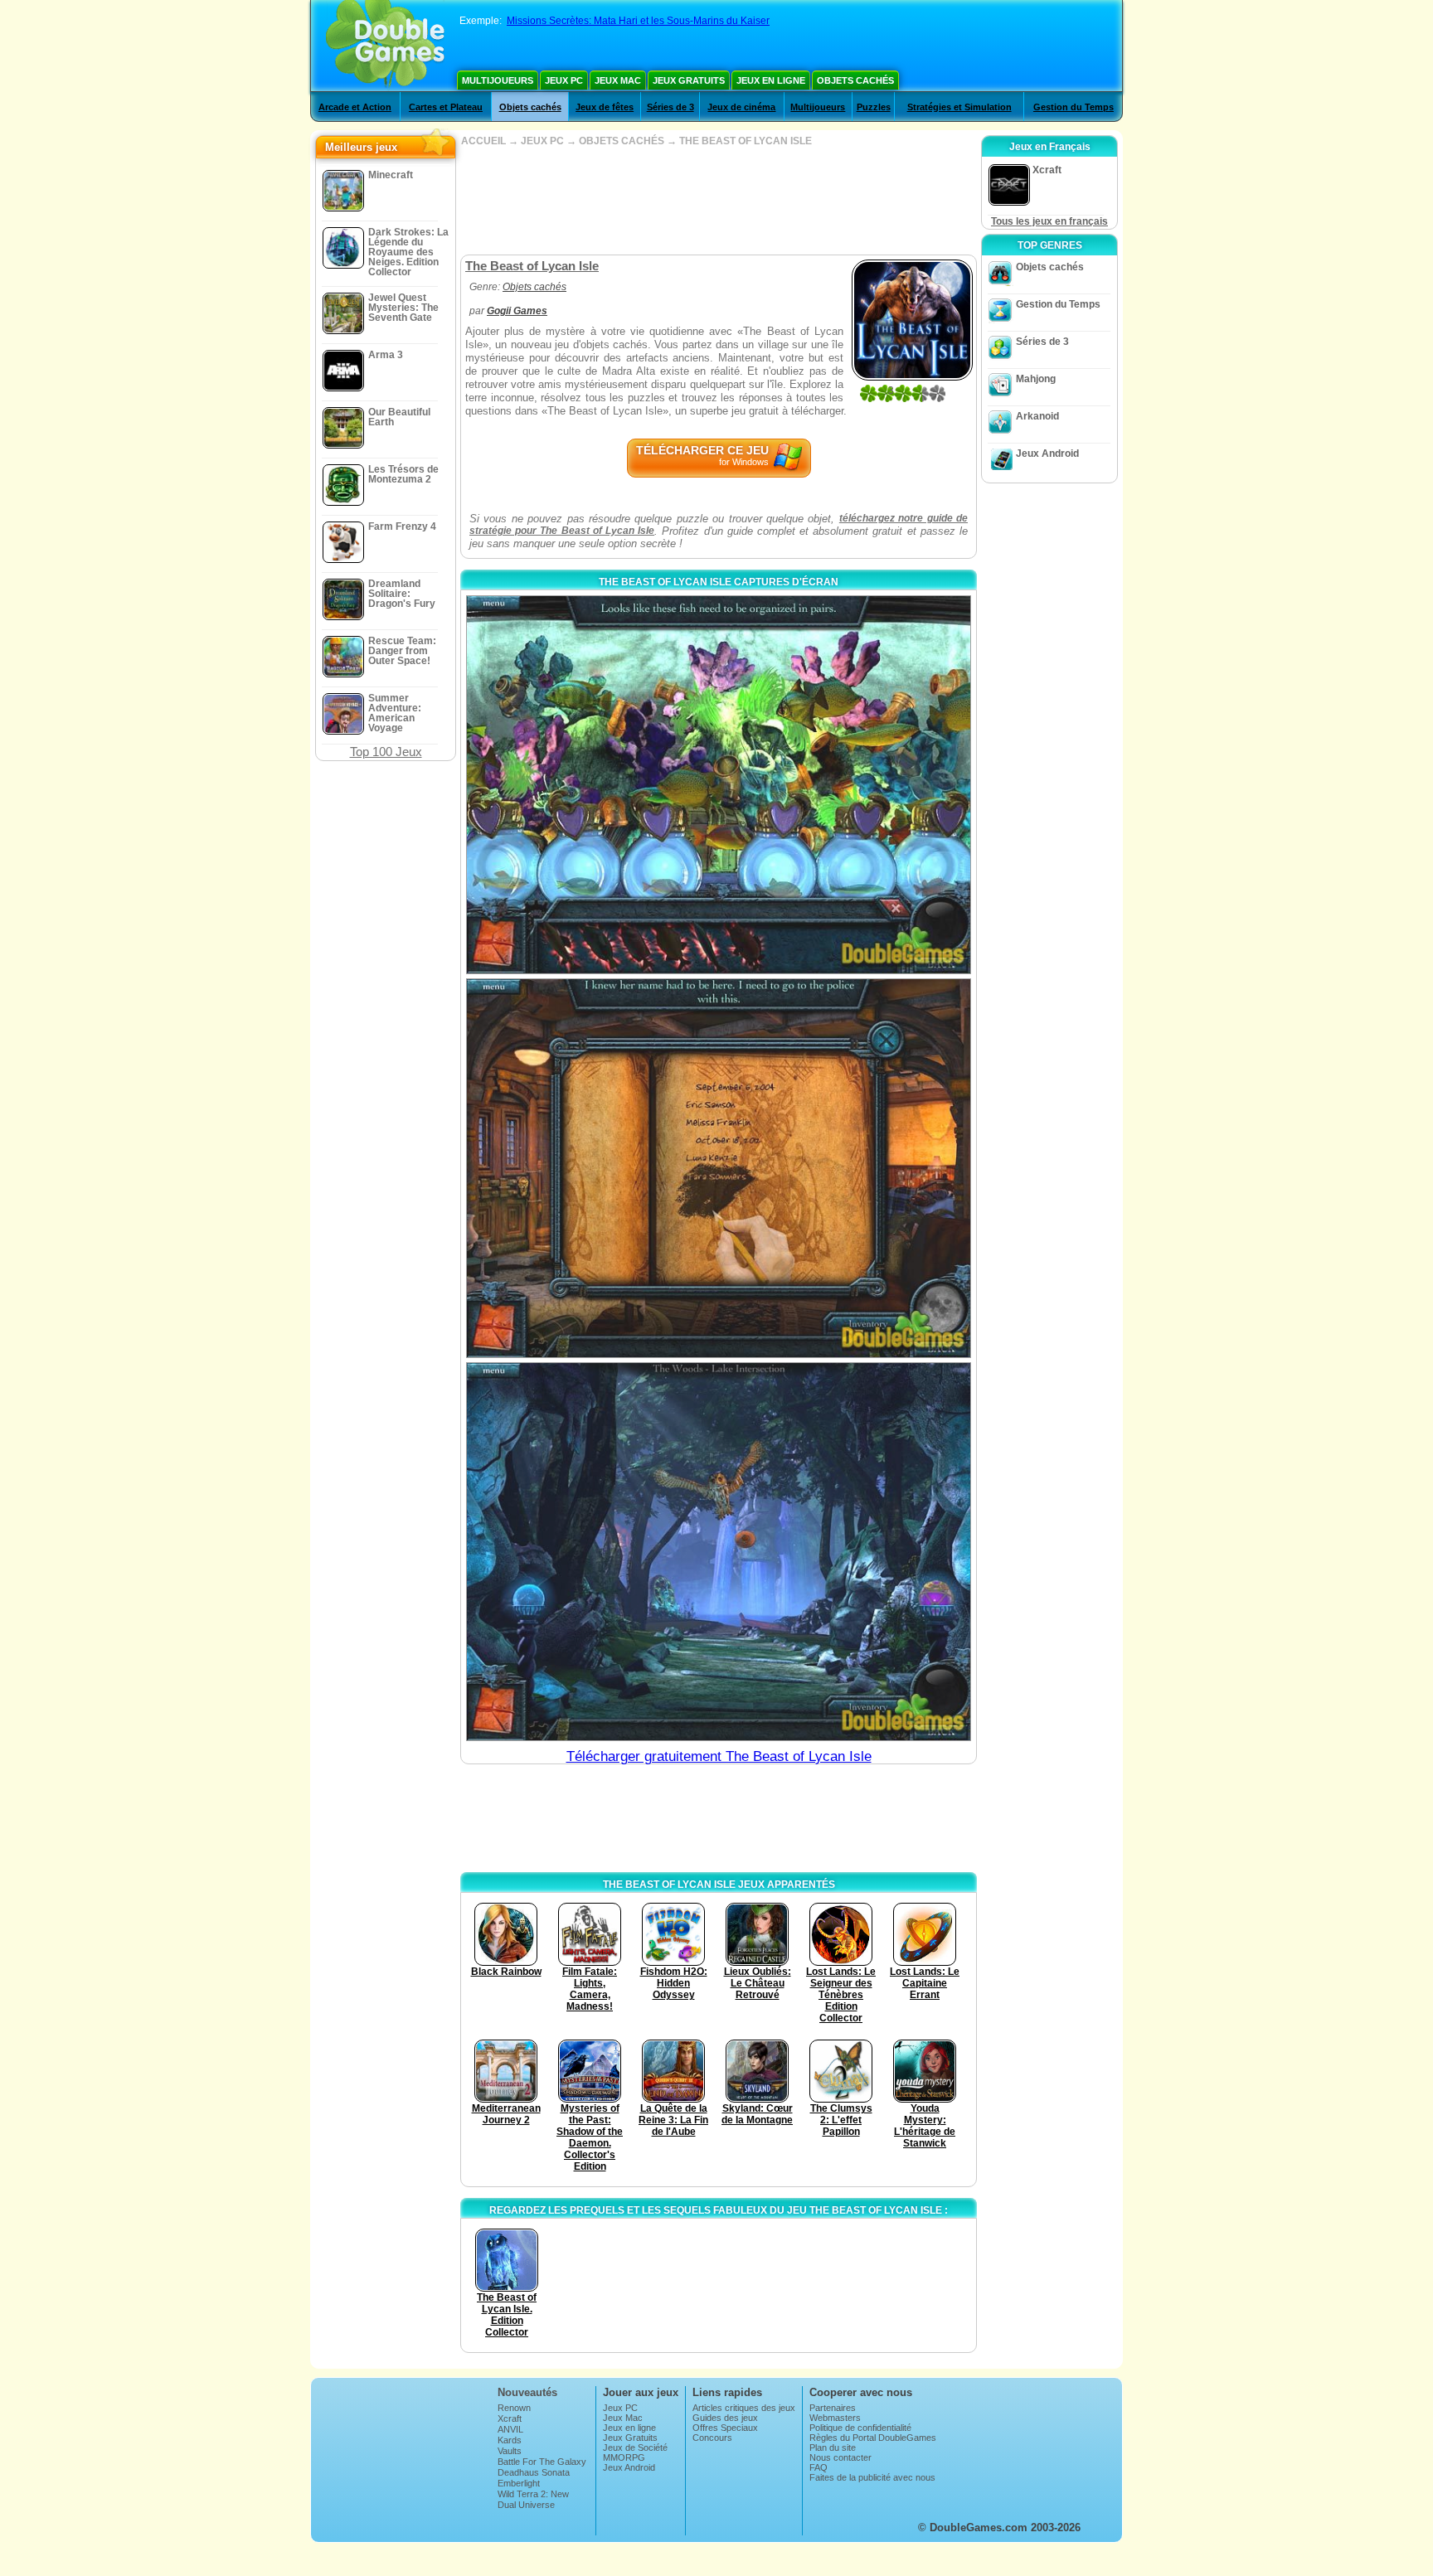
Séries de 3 (670, 107)
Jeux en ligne (771, 80)
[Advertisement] (718, 201)
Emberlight (519, 2483)
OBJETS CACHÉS (622, 141)
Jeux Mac (618, 80)
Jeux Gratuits (689, 80)
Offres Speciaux (725, 2428)
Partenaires (833, 2408)
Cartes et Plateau (446, 107)
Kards (510, 2440)
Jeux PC (564, 80)
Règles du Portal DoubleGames (873, 2438)
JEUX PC (542, 141)
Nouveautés (527, 2392)
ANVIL (510, 2429)
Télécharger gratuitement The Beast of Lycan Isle (719, 1756)
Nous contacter (840, 2457)
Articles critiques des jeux (744, 2408)
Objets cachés (855, 80)
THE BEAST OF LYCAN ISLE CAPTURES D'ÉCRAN (719, 582)
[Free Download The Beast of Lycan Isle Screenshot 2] (719, 1168)
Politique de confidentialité (860, 2428)
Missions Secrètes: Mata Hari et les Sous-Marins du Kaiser (638, 21)
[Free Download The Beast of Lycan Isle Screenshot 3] (719, 1552)
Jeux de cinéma (741, 107)
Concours (712, 2438)
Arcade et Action (355, 107)
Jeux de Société (635, 2447)
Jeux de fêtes (605, 107)
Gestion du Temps (1074, 107)
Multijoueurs (498, 80)
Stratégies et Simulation (959, 107)
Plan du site (833, 2447)
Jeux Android (1047, 454)
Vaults (510, 2451)
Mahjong (1036, 379)
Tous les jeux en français (1049, 221)
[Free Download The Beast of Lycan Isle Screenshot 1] (719, 785)
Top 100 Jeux (386, 752)
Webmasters (835, 2418)
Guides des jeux (725, 2418)
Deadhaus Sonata (534, 2472)
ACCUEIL (483, 141)
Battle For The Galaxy (542, 2462)
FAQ (819, 2467)
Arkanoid (1037, 416)
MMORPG (624, 2457)
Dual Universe (526, 2505)
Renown (514, 2408)
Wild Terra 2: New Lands (533, 2499)
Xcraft (510, 2418)
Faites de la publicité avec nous (872, 2477)
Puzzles (874, 107)
